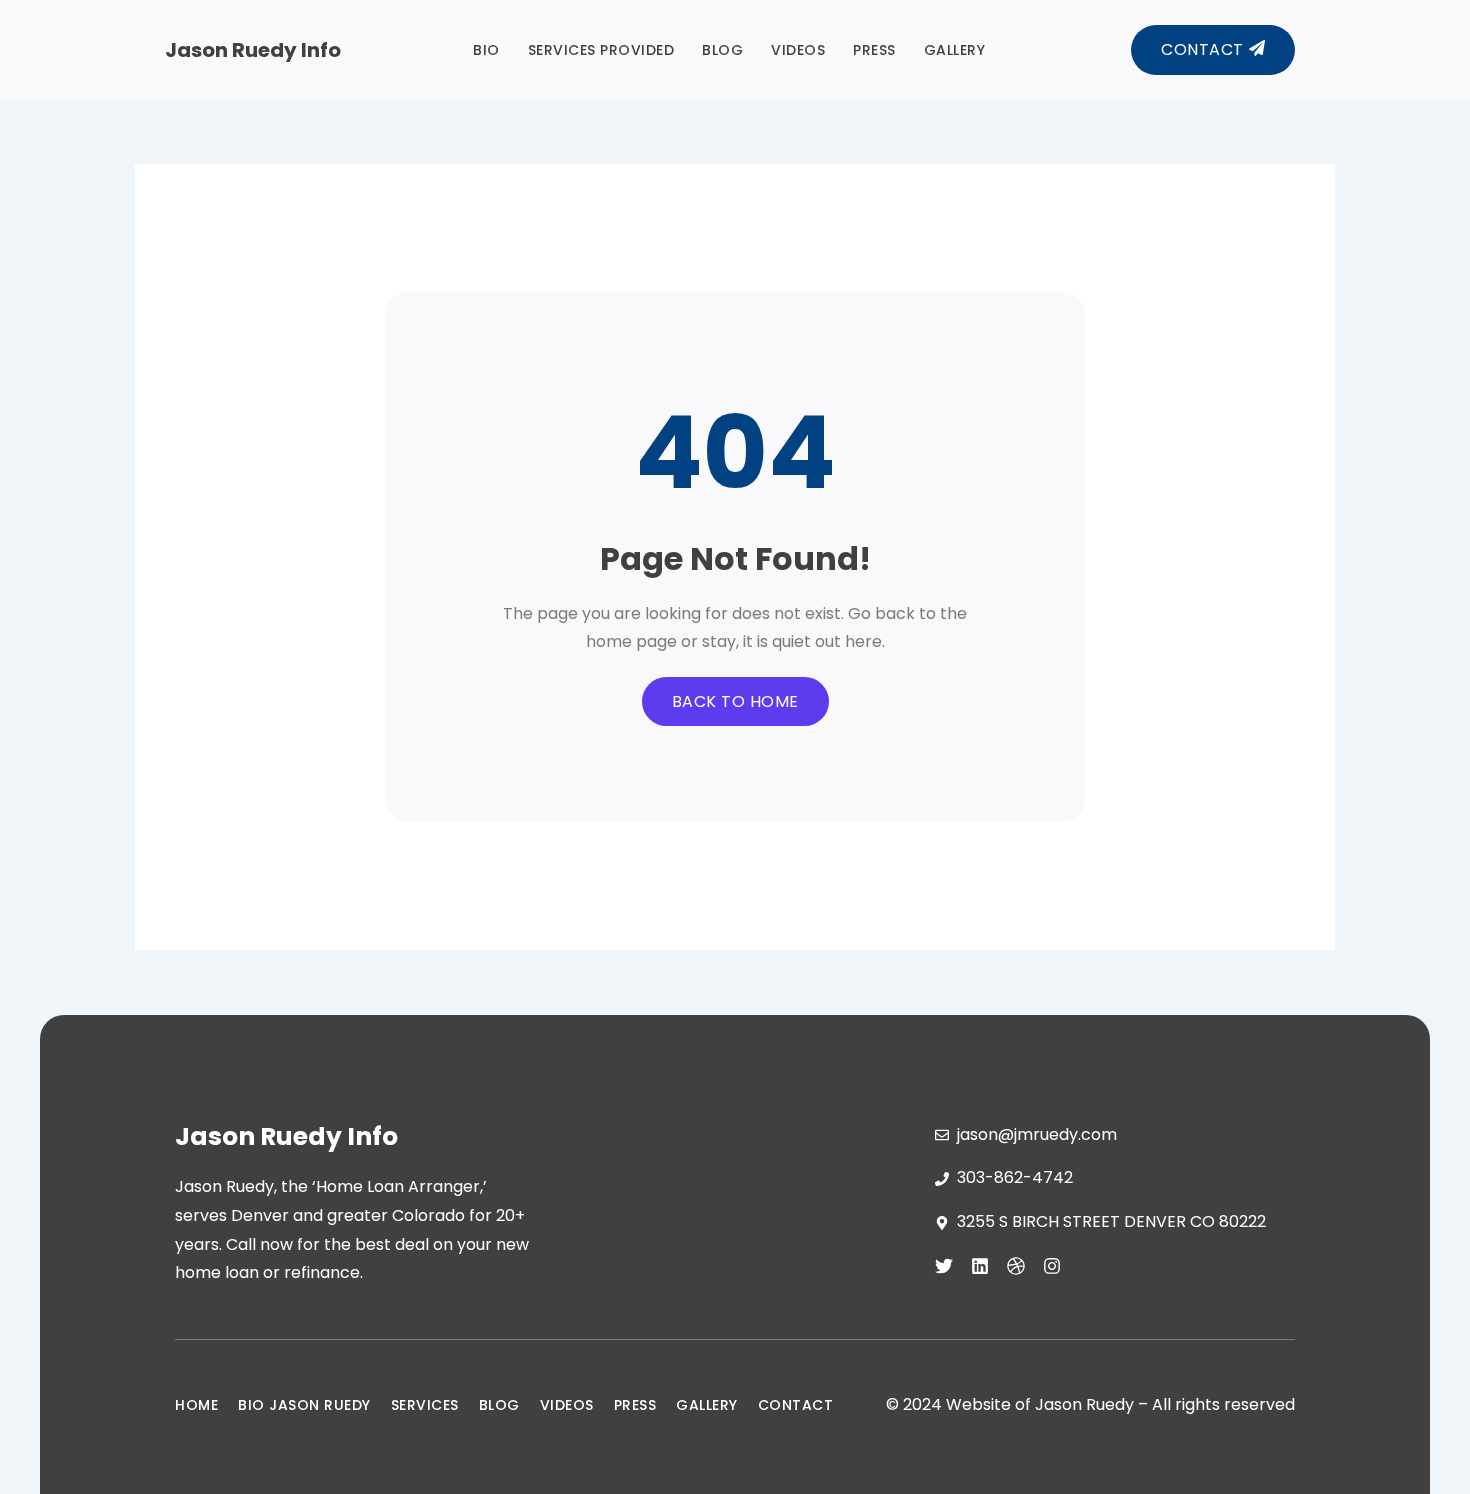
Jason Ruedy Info (253, 50)
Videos (798, 50)
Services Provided (601, 50)
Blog (722, 50)
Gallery (955, 50)
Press (874, 50)
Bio (486, 50)
